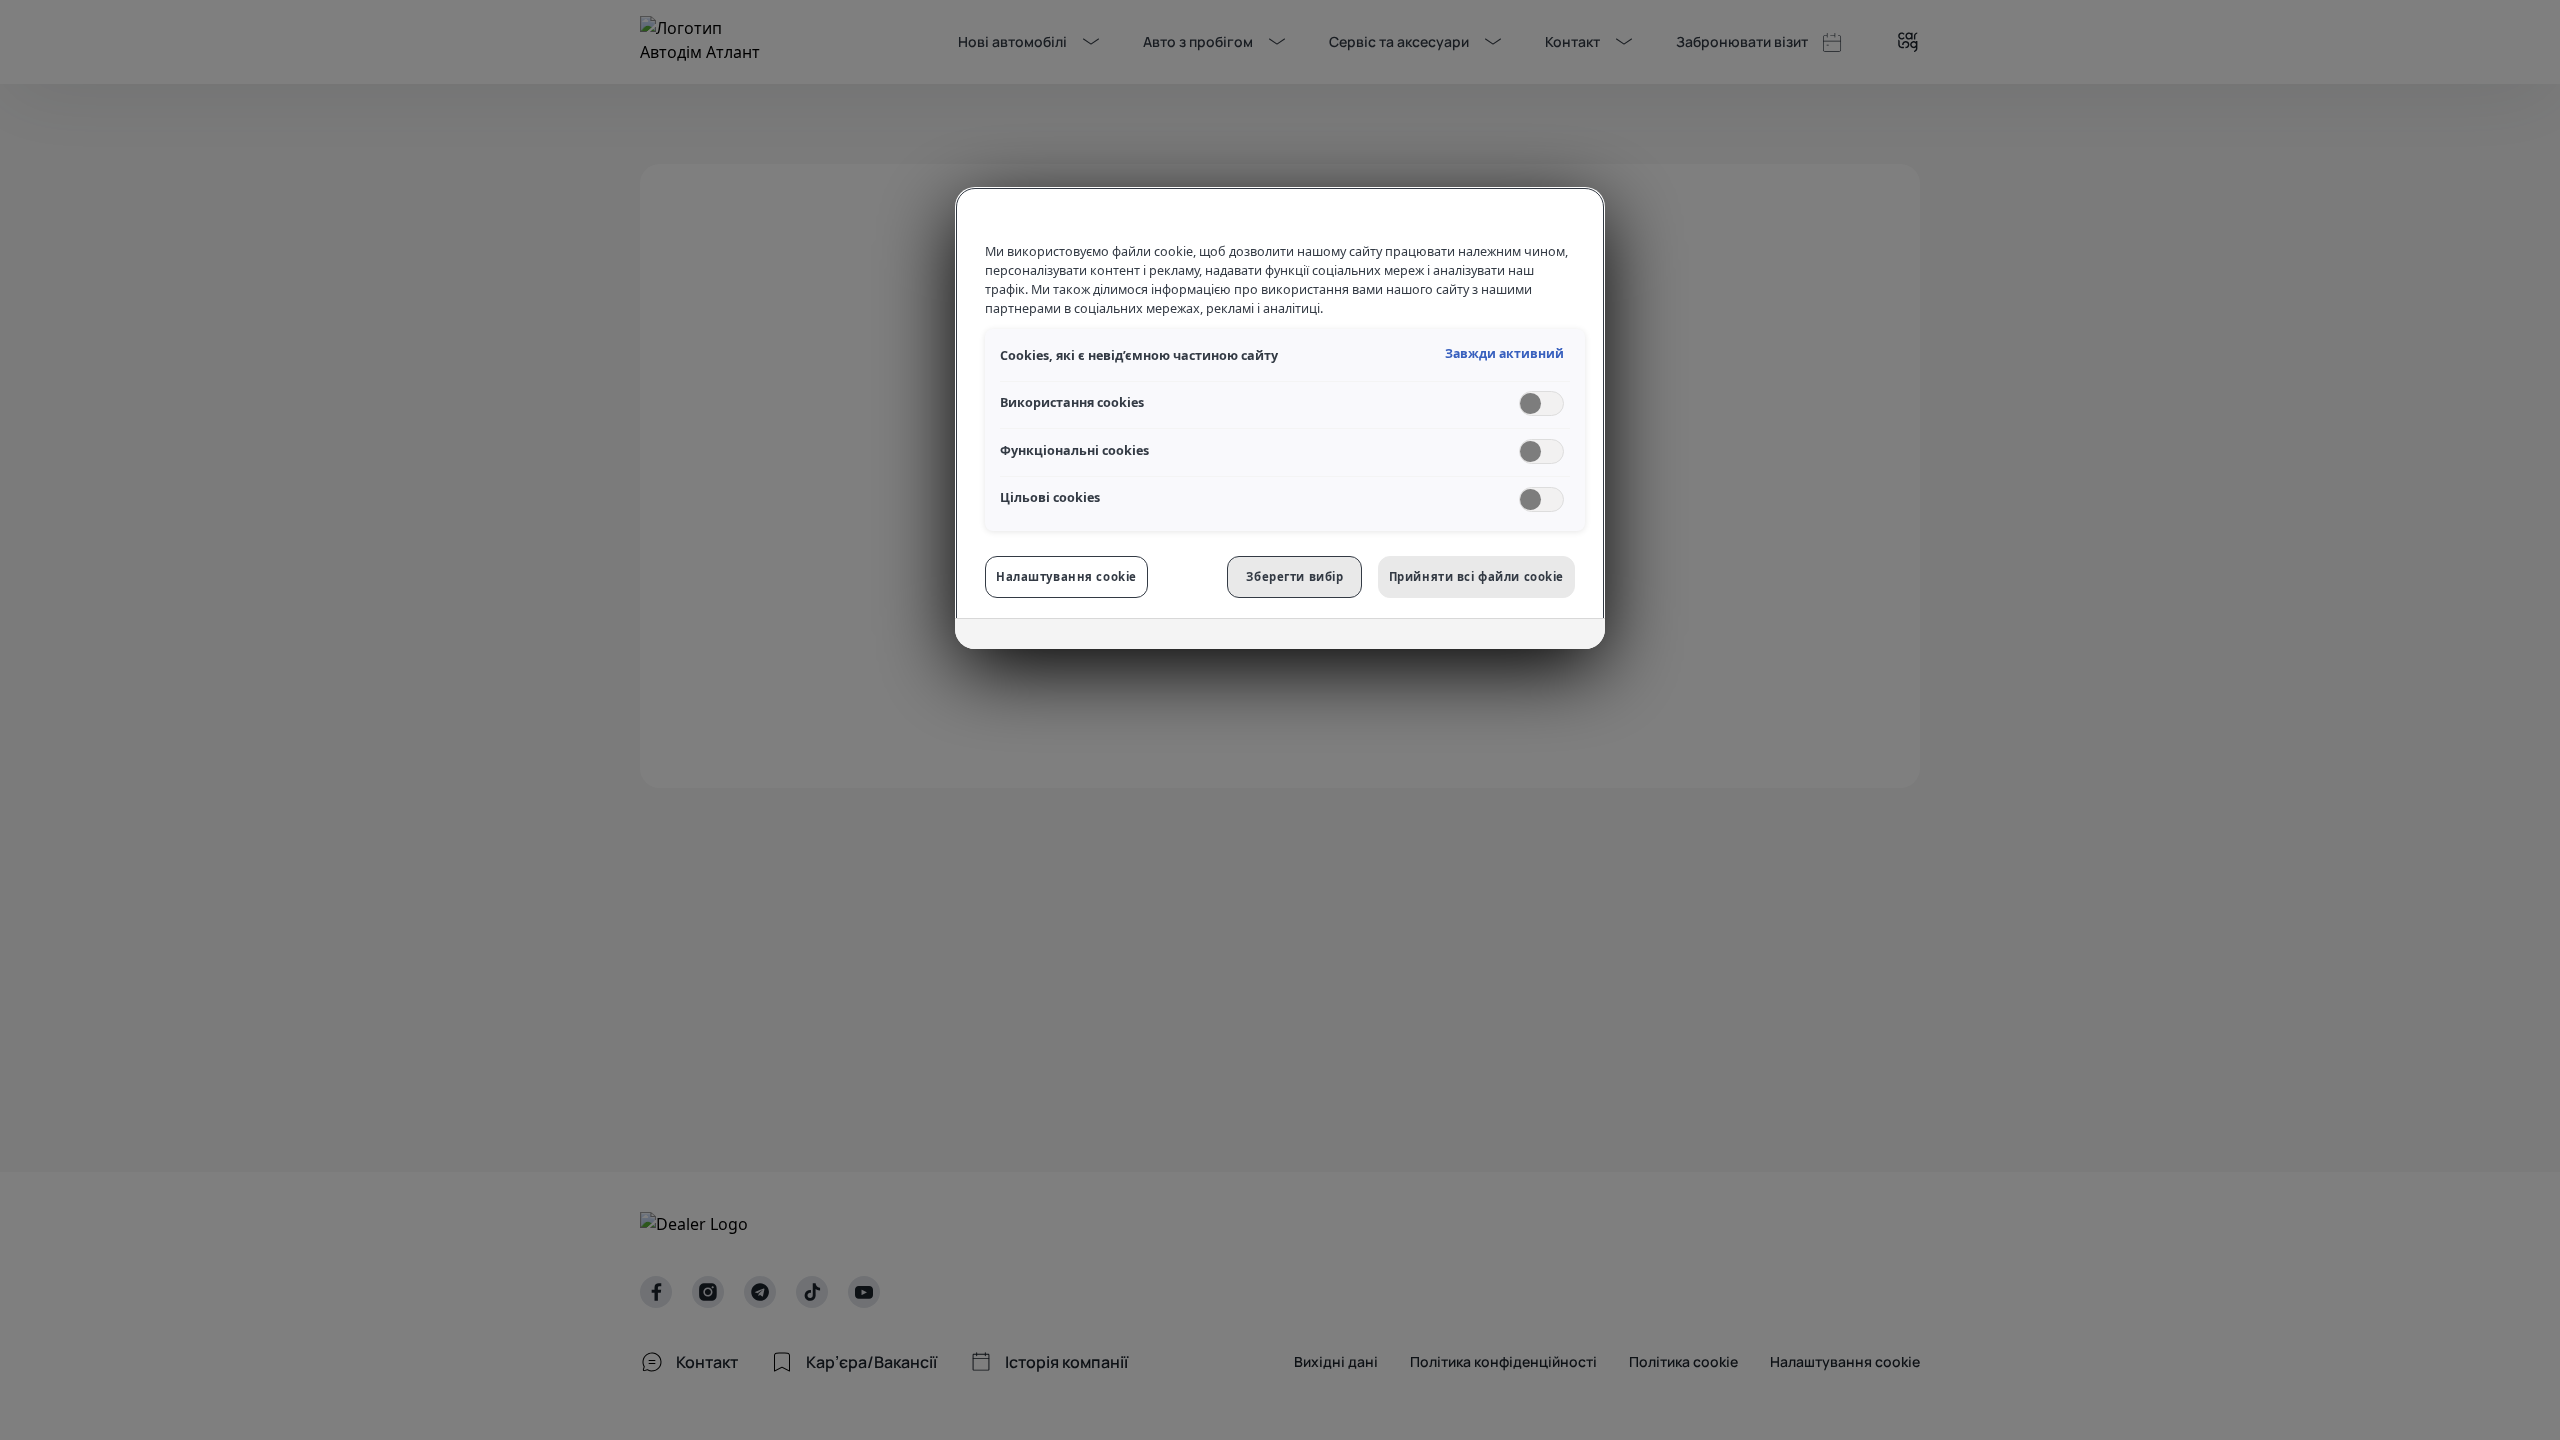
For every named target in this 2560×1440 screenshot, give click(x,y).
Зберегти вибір (1294, 576)
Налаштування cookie (1066, 576)
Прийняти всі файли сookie (1476, 576)
